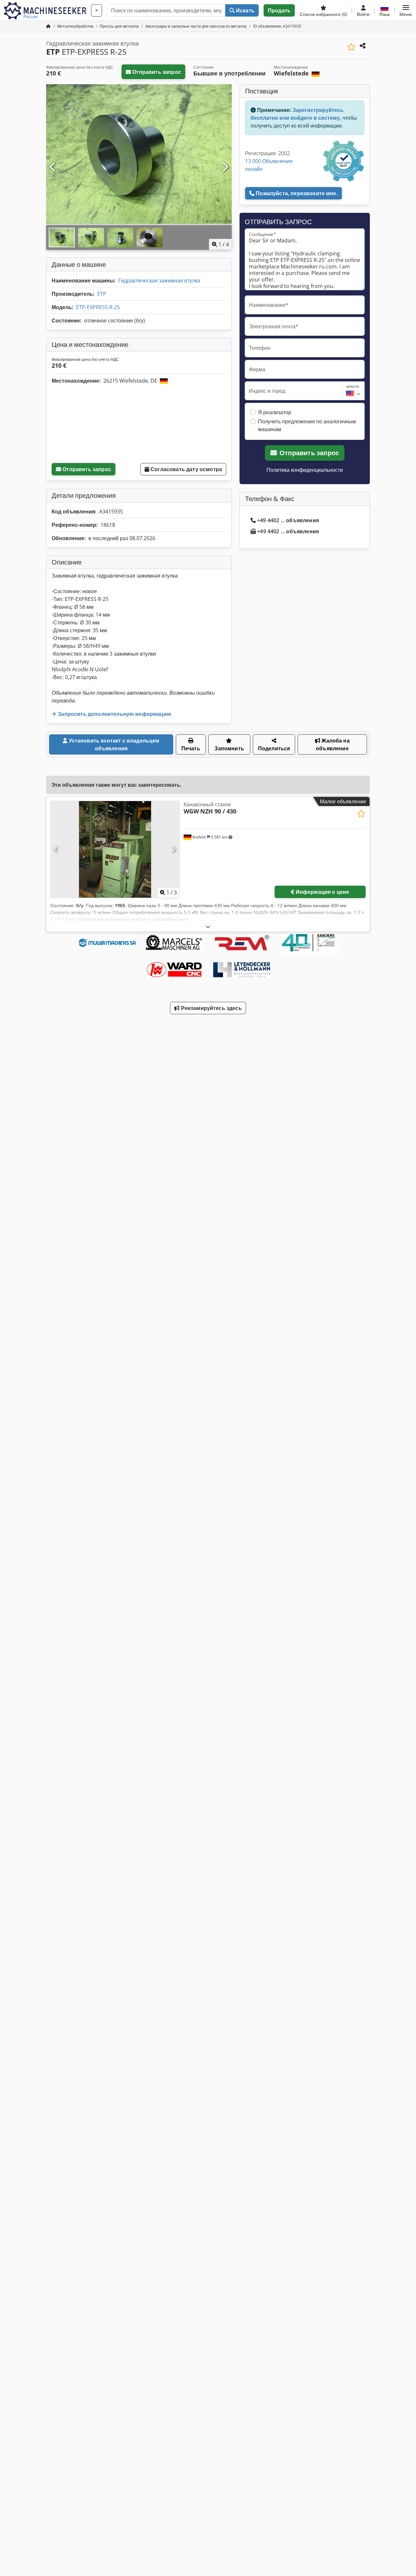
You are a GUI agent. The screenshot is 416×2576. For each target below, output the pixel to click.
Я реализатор (275, 412)
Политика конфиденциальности (305, 470)
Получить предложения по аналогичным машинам (307, 425)
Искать (245, 10)
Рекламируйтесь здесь (210, 1008)
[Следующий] (225, 167)
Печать (191, 748)
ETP (102, 294)
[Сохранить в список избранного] (351, 47)
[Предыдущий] (53, 167)
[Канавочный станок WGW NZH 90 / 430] (115, 849)
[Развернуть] (208, 927)
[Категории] (97, 10)
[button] (406, 10)
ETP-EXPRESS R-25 (98, 307)
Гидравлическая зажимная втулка (159, 280)
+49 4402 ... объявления (288, 520)
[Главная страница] (48, 26)
